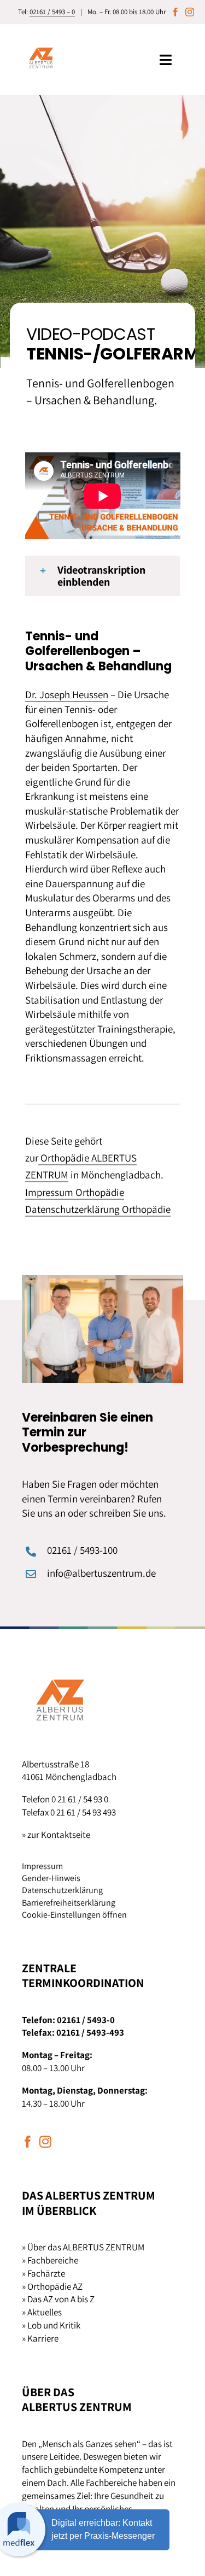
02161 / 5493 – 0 (52, 12)
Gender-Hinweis (51, 1878)
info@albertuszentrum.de (101, 1573)
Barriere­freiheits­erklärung (69, 1903)
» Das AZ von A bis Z (58, 2299)
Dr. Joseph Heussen (67, 694)
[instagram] (190, 12)
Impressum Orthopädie (75, 1192)
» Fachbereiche (50, 2260)
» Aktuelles (42, 2312)
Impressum (42, 1866)
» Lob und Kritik (51, 2325)
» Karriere (40, 2338)
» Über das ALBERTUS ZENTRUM (83, 2247)
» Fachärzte (43, 2273)
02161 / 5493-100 (82, 1550)
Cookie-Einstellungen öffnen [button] (74, 1915)
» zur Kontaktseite (56, 1835)
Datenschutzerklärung (62, 1890)
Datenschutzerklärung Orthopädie (98, 1209)
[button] (103, 576)
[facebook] (175, 12)
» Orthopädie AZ (52, 2286)
